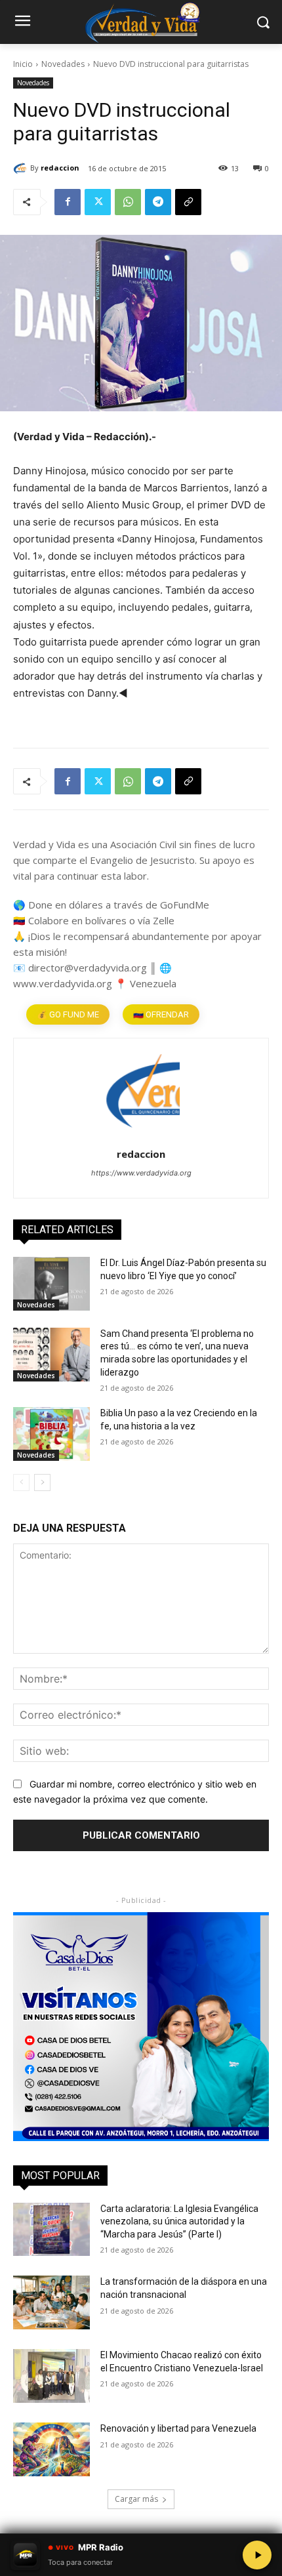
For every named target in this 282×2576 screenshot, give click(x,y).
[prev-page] (21, 1482)
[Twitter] (98, 202)
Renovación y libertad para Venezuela (178, 2428)
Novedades (63, 64)
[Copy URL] (188, 202)
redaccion (60, 168)
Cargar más (136, 2499)
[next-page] (42, 1482)
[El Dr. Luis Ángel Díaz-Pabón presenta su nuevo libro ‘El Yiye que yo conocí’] (51, 1284)
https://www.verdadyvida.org (141, 1173)
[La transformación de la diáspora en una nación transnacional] (51, 2302)
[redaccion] (22, 168)
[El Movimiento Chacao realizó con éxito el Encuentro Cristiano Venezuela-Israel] (51, 2376)
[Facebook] (68, 202)
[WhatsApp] (128, 202)
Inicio (23, 64)
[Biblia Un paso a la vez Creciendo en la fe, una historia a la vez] (51, 1434)
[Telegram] (158, 202)
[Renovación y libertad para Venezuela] (51, 2449)
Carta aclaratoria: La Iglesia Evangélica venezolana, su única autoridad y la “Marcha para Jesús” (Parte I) (179, 2221)
